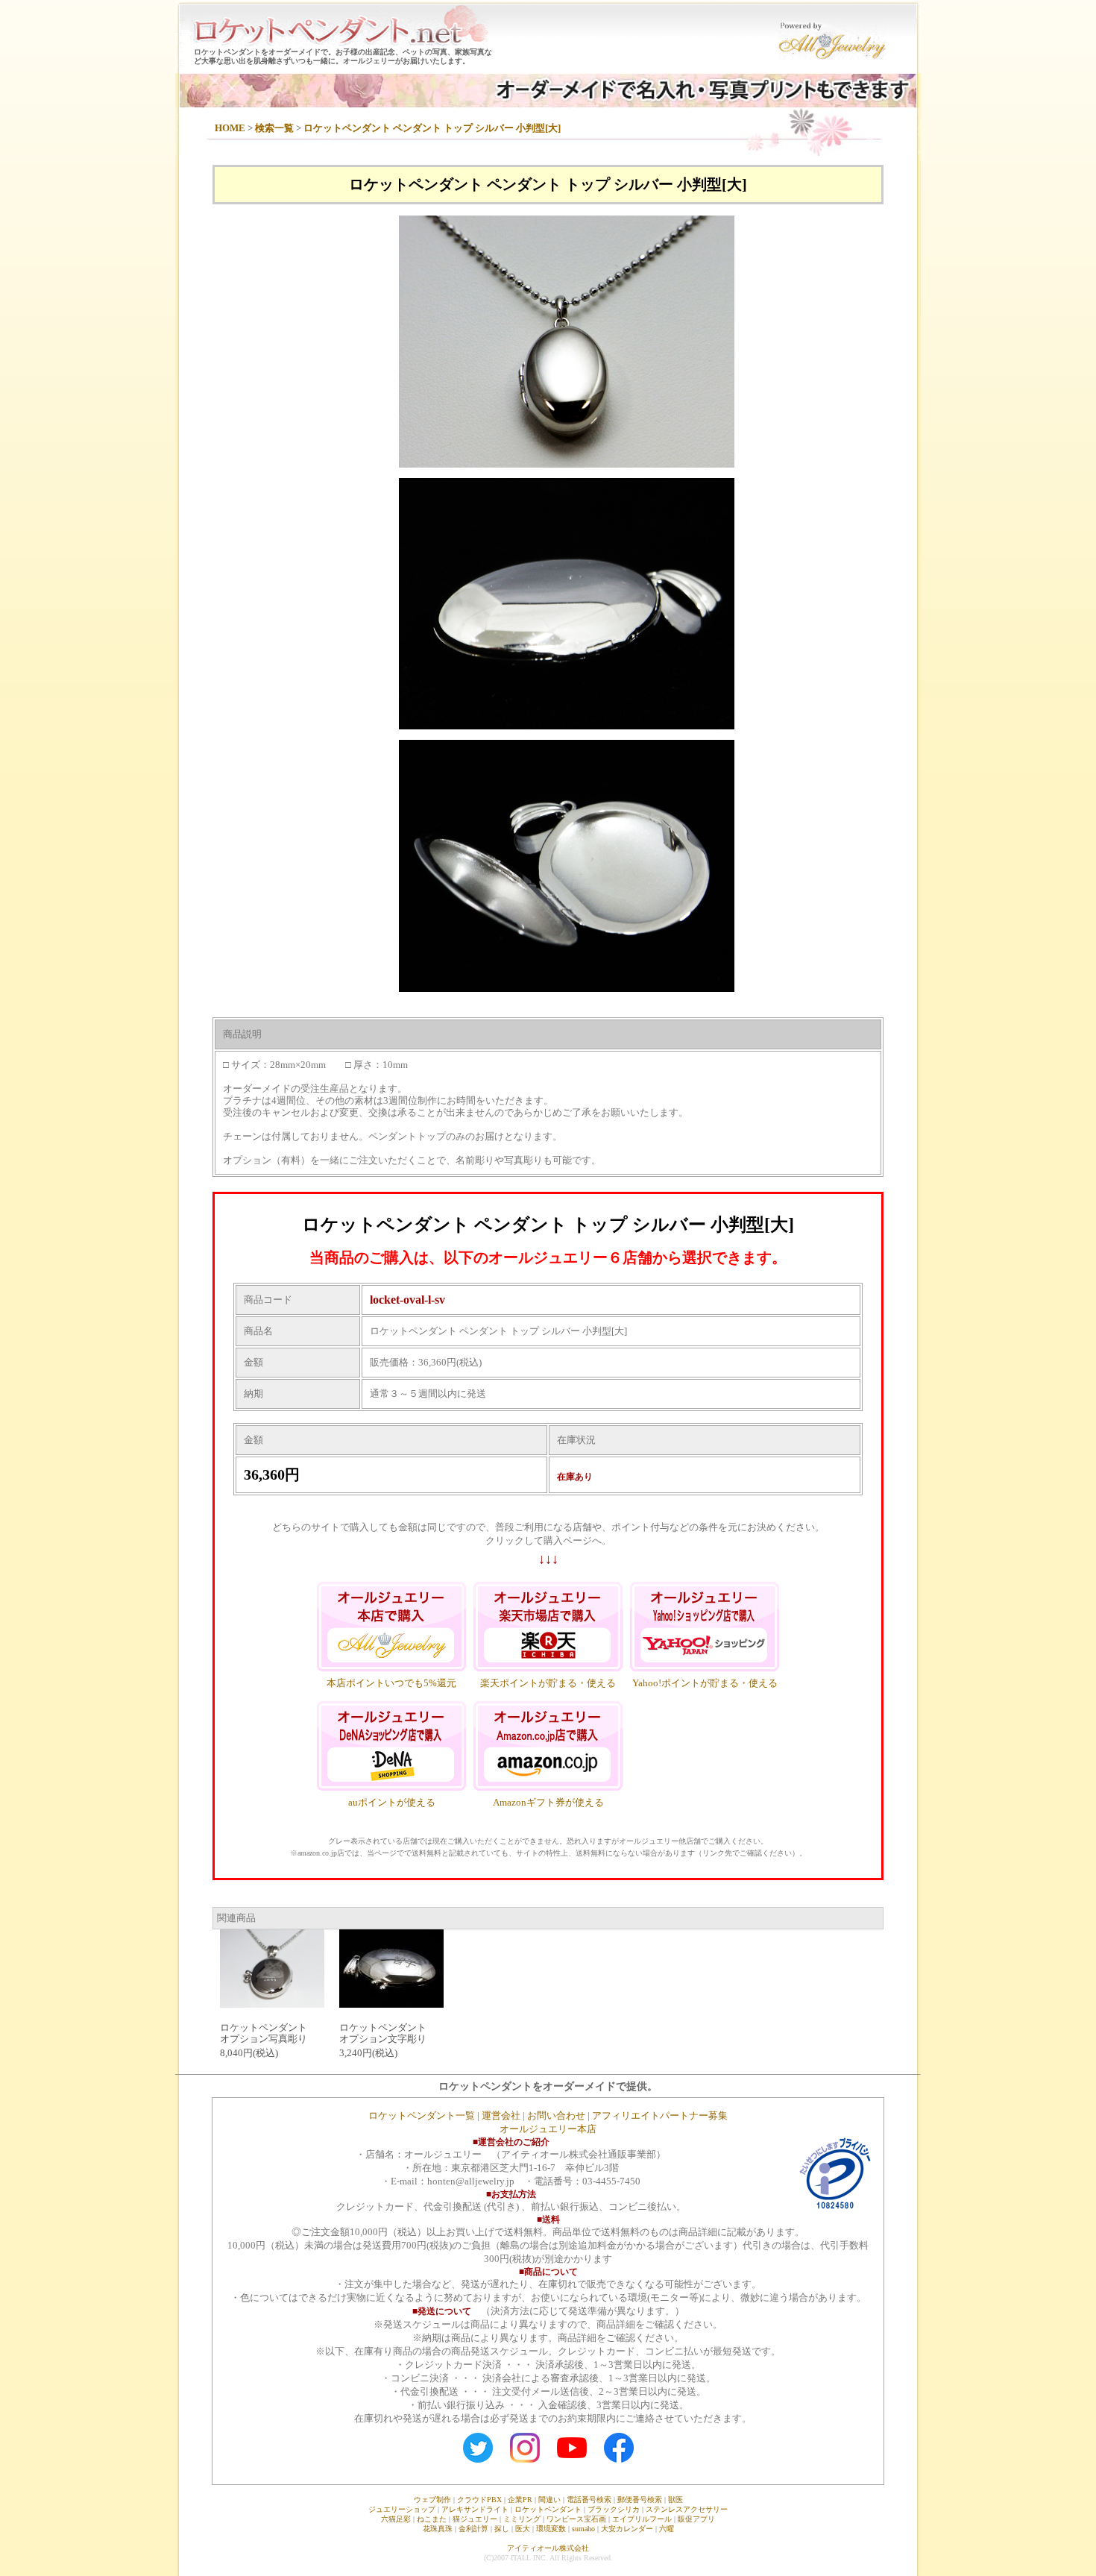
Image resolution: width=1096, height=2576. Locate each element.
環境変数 (551, 2529)
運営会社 (501, 2115)
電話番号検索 (589, 2500)
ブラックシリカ (614, 2509)
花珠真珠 (438, 2529)
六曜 (667, 2529)
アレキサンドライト (475, 2509)
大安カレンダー (627, 2529)
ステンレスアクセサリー (687, 2509)
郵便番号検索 (640, 2500)
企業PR (520, 2500)
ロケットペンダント (548, 2509)
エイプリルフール (642, 2519)
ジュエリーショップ (402, 2509)
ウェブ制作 (432, 2500)
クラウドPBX (479, 2500)
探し (502, 2529)
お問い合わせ (556, 2115)
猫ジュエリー (475, 2519)
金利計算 (473, 2529)
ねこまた (432, 2519)
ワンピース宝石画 (576, 2519)
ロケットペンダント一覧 (422, 2115)
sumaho (583, 2529)
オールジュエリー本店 (548, 2129)
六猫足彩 (396, 2519)
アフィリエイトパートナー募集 (660, 2115)
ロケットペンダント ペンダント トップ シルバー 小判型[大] (432, 128)
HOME (230, 128)
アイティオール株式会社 (548, 2548)
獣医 (675, 2500)
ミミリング (522, 2519)
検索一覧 (274, 128)
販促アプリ (696, 2519)
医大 (523, 2529)
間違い (549, 2500)
